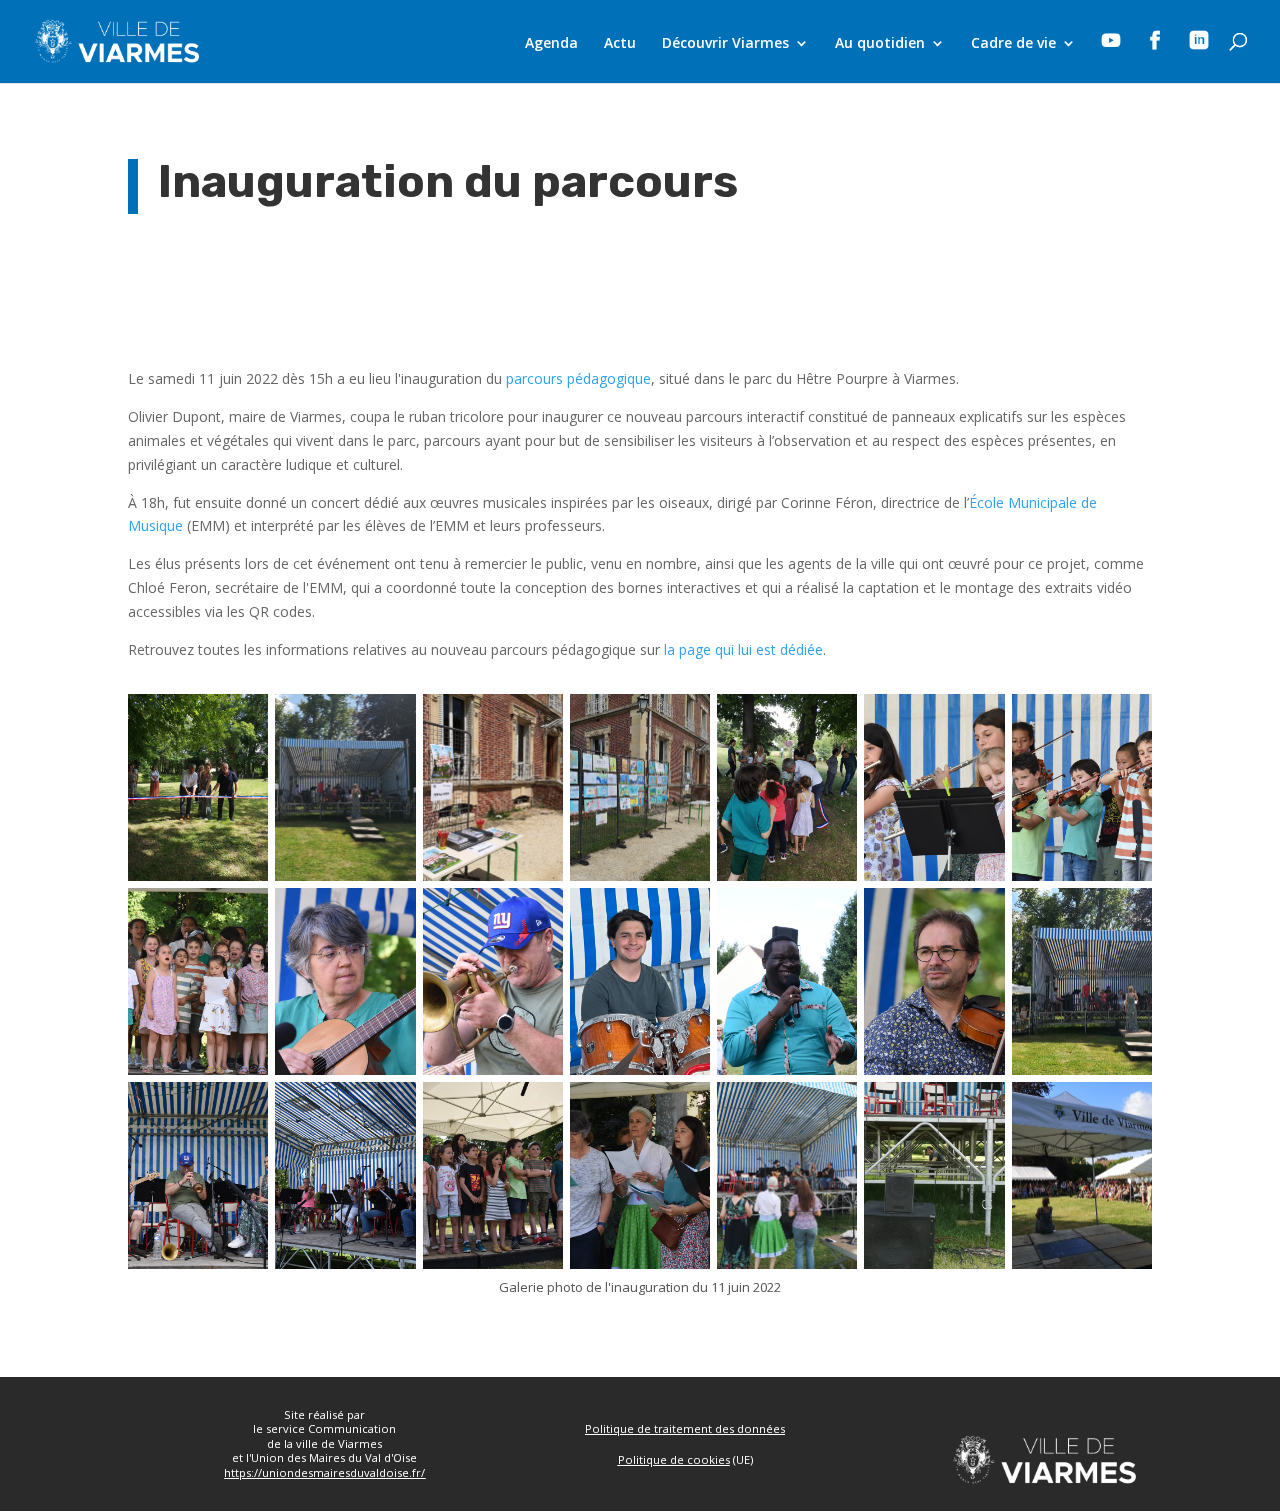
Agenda (551, 44)
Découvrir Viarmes (725, 44)
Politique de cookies (674, 1459)
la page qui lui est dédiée (743, 649)
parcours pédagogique (578, 378)
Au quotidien (880, 44)
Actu (620, 44)
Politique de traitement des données (685, 1428)
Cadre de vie (1013, 44)
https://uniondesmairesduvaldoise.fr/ (324, 1472)
